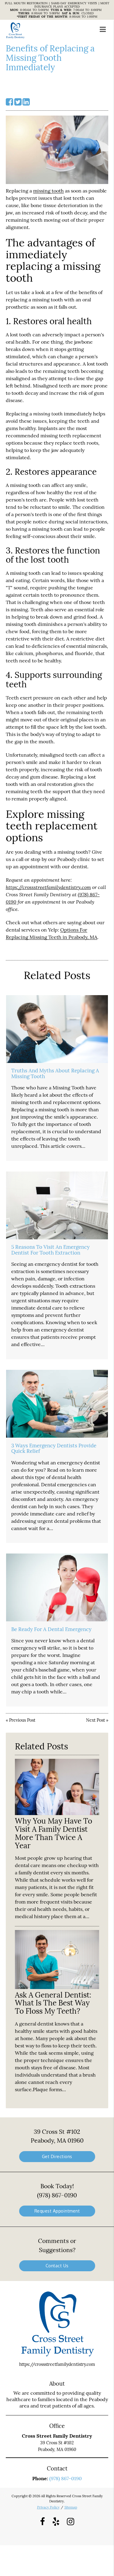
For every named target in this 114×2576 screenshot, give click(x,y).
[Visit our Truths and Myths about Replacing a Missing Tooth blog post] (57, 1029)
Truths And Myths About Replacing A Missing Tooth (55, 1073)
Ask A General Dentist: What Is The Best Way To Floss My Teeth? (53, 2003)
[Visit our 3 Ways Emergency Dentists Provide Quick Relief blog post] (57, 1404)
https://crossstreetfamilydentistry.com (48, 887)
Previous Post (22, 1720)
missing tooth (48, 191)
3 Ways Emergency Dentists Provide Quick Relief (54, 1448)
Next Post (95, 1720)
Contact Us (57, 2266)
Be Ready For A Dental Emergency (51, 1629)
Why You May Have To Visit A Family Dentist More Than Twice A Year (54, 1833)
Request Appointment (57, 2211)
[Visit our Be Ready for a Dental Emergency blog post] (57, 1587)
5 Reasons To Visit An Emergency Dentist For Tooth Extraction (50, 1250)
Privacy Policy (48, 2507)
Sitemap (71, 2507)
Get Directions (57, 2156)
